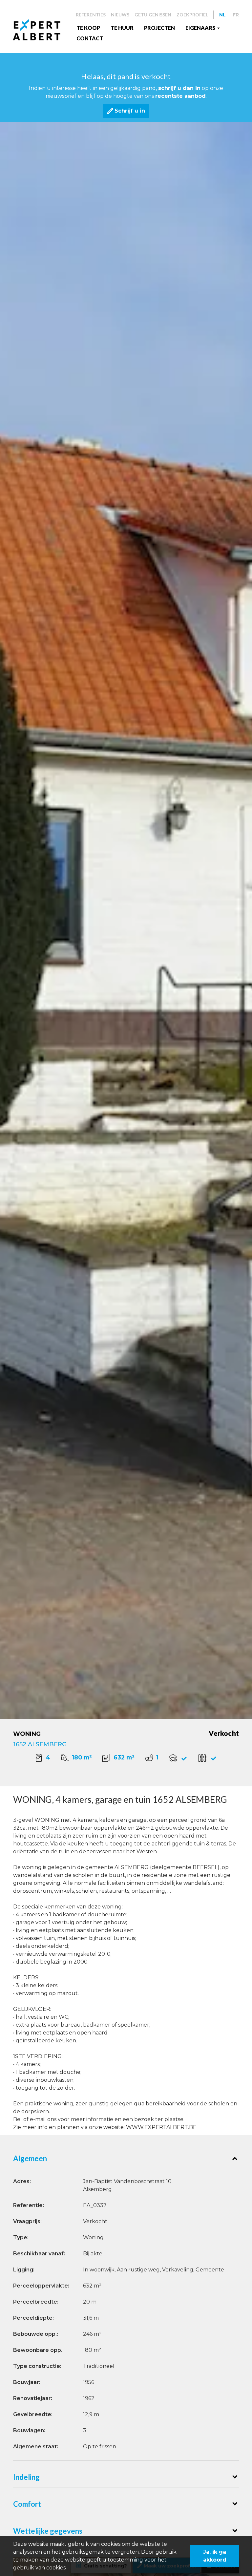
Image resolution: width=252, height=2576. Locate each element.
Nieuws (120, 15)
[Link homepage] (42, 30)
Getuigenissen (153, 15)
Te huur (122, 28)
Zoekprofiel (192, 15)
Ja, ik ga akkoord (215, 2556)
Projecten (159, 28)
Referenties (91, 15)
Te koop (88, 28)
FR (236, 15)
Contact (90, 38)
